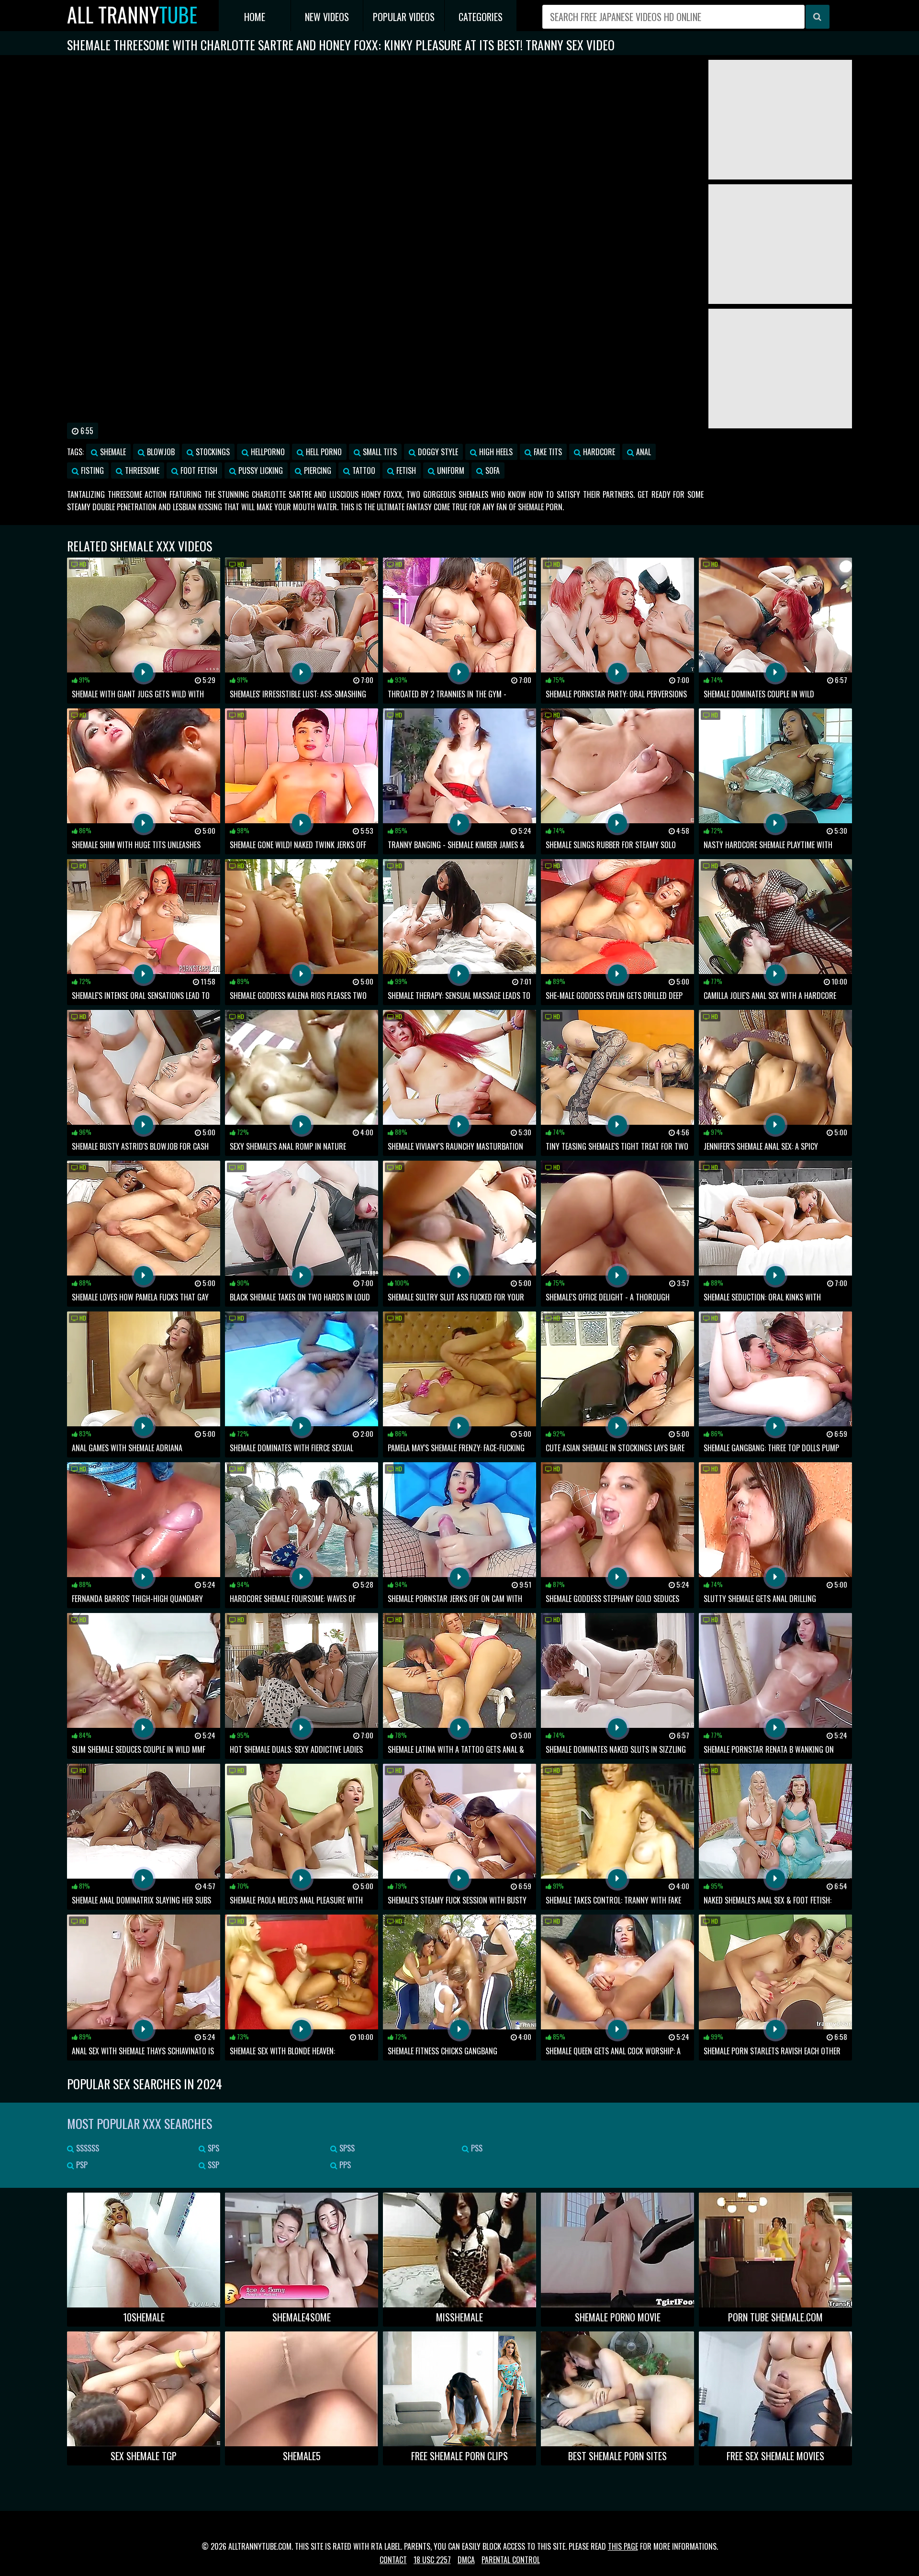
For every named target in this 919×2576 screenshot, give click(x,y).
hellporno (267, 452)
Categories (481, 17)
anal (643, 452)
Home (255, 17)
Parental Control (511, 2560)
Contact (393, 2560)
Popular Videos (404, 17)
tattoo (363, 470)
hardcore (598, 452)
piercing (317, 470)
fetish (405, 470)
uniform (450, 470)
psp (81, 2165)
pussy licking (260, 470)
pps (344, 2165)
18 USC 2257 (432, 2560)
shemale (112, 452)
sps (213, 2148)
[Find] (818, 17)
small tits (379, 452)
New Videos (327, 17)
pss (476, 2148)
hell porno (323, 452)
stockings (212, 452)
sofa (492, 470)
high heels (495, 452)
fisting (91, 470)
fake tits (547, 452)
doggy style (437, 452)
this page (623, 2546)
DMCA (466, 2560)
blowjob (160, 452)
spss (346, 2148)
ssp (213, 2165)
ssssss (87, 2148)
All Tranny (132, 15)
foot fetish (198, 470)
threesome (141, 470)
